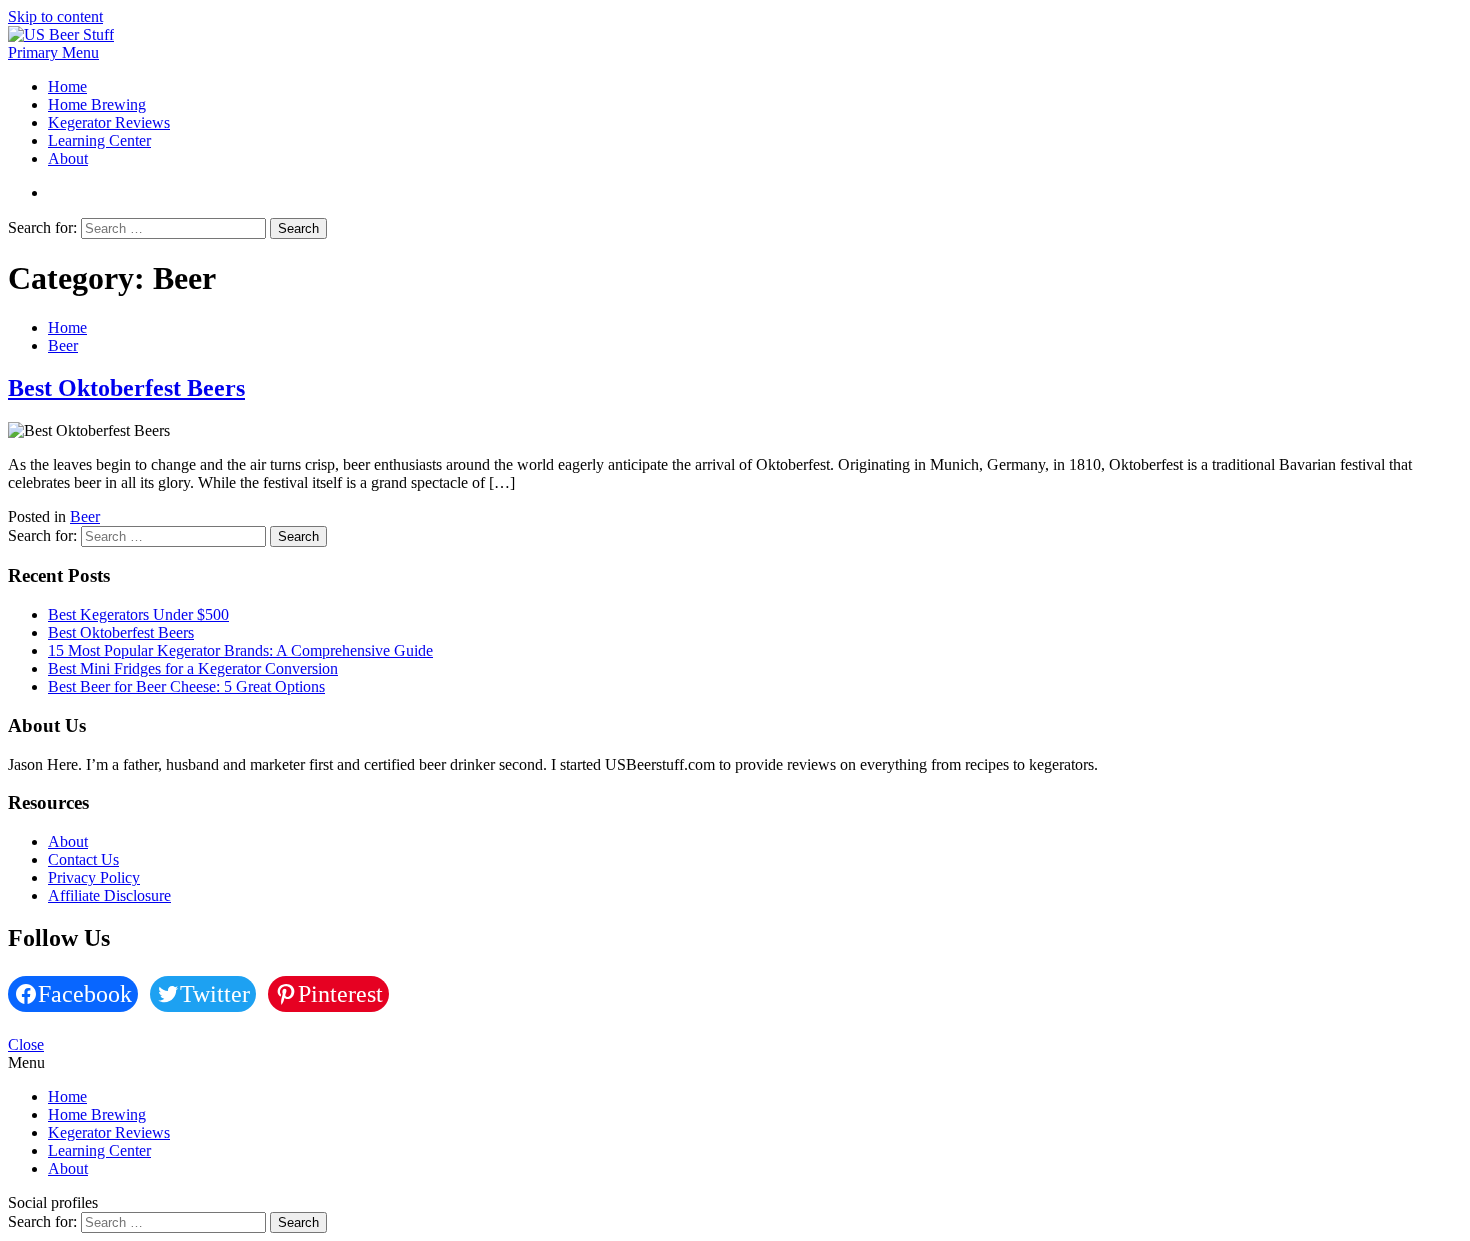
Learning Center (99, 140)
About (68, 158)
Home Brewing (97, 104)
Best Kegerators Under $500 (138, 614)
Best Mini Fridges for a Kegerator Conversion (193, 668)
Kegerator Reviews (109, 122)
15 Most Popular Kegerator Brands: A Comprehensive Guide (240, 650)
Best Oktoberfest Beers (126, 388)
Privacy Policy (94, 877)
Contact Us (83, 859)
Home (67, 86)
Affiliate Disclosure (109, 895)
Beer (85, 516)
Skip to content (55, 16)
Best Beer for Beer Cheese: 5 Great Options (186, 686)
